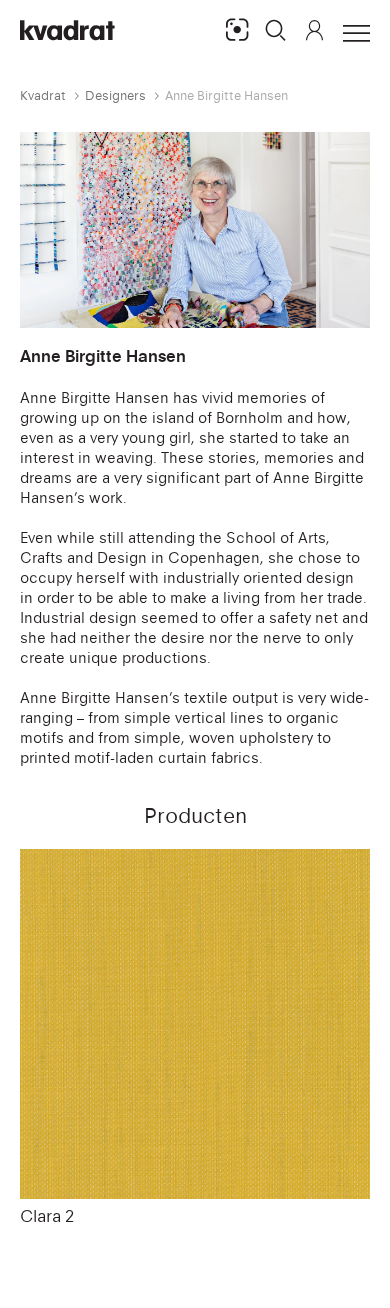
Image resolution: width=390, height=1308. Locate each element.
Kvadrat (43, 95)
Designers (115, 95)
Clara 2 (47, 1216)
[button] (276, 30)
